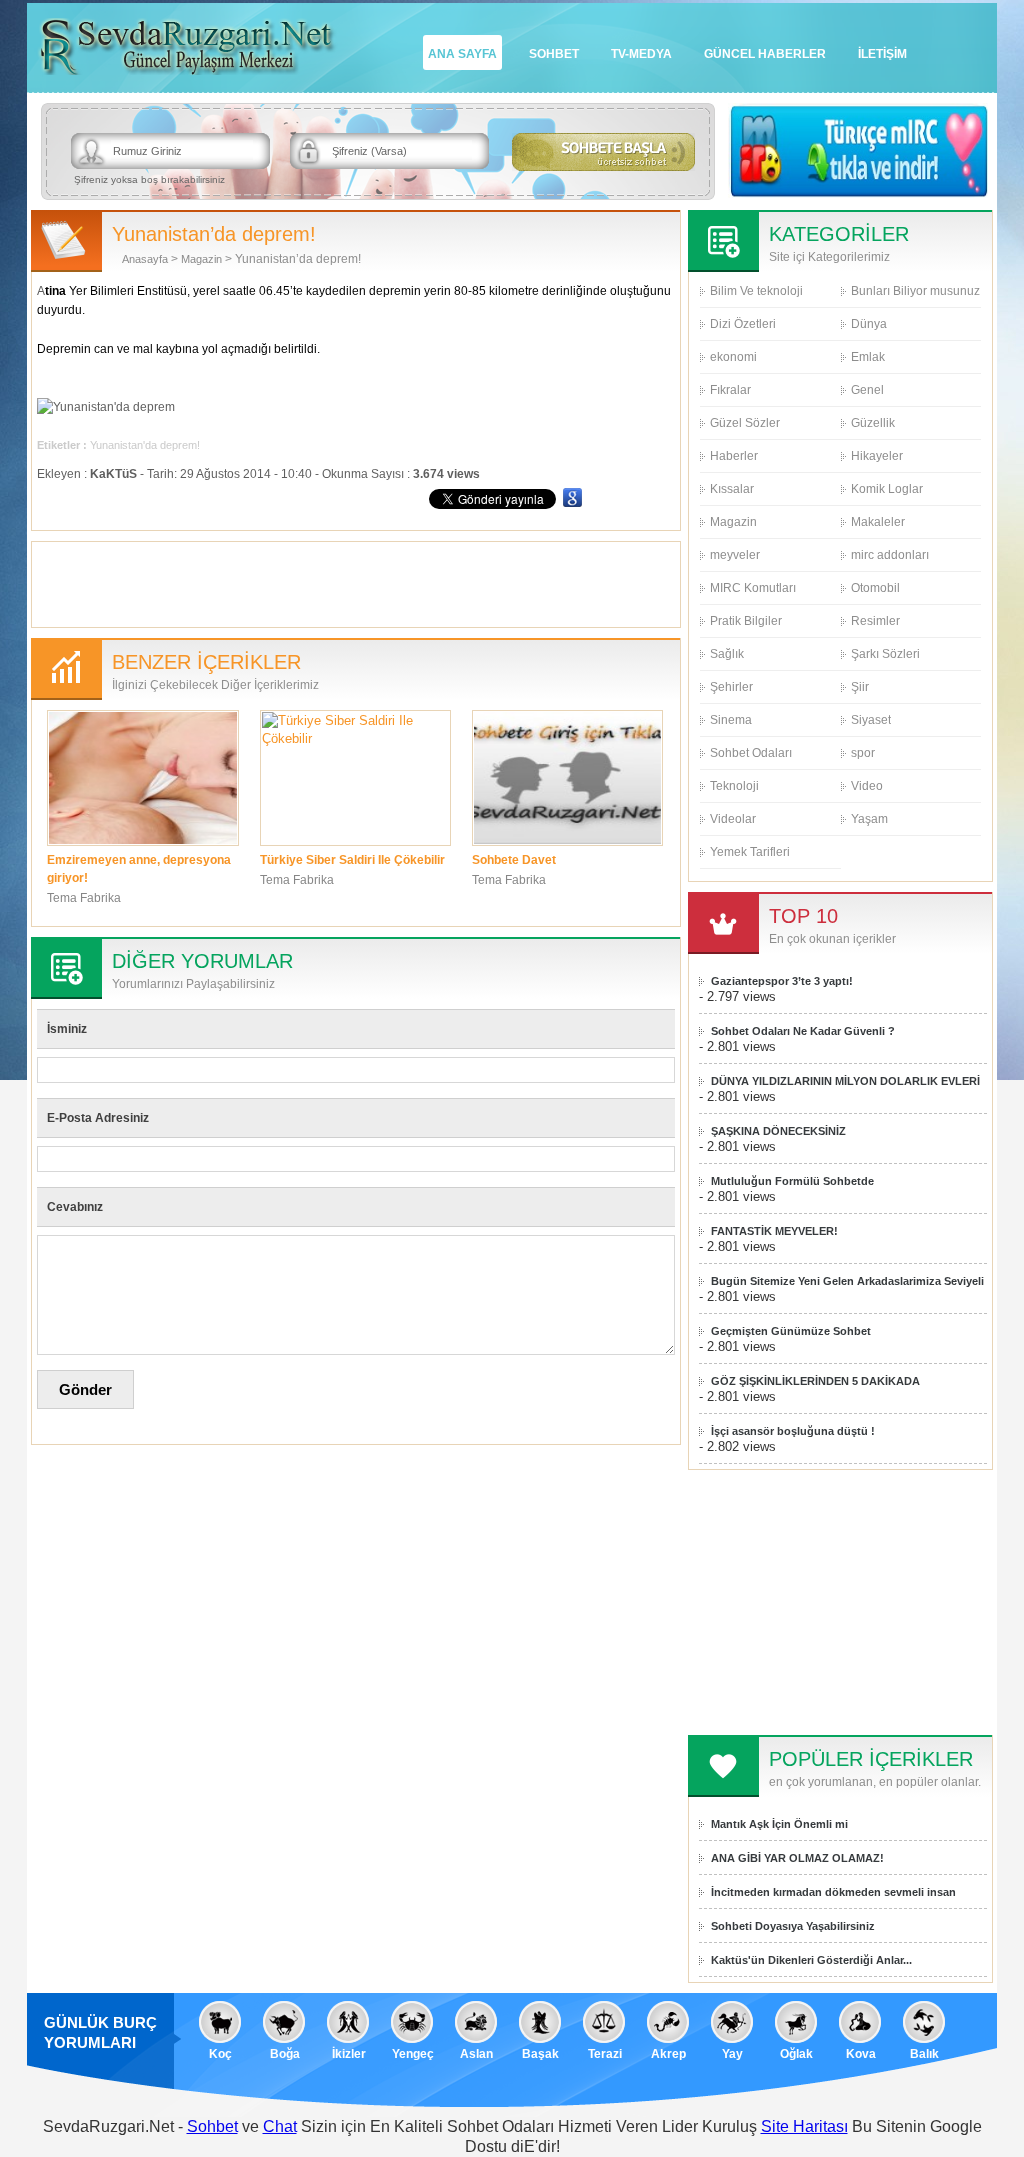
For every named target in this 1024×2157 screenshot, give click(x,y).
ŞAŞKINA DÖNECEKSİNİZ (778, 1131)
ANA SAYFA (462, 54)
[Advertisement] (356, 582)
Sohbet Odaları (751, 753)
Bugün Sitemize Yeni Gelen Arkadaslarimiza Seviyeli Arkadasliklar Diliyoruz (847, 1281)
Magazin (201, 259)
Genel (867, 390)
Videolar (733, 819)
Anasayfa (145, 259)
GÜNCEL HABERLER (765, 54)
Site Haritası (804, 2126)
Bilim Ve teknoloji (756, 291)
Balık (924, 2054)
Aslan (476, 2054)
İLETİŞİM (882, 54)
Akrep (668, 2054)
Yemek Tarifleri (750, 852)
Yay (732, 2054)
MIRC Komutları (753, 588)
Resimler (875, 621)
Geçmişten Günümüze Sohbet (791, 1331)
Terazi (605, 2054)
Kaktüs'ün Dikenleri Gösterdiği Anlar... (811, 1960)
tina (55, 291)
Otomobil (875, 588)
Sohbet (212, 2126)
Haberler (734, 456)
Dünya (869, 324)
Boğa (285, 2054)
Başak (540, 2054)
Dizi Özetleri (743, 324)
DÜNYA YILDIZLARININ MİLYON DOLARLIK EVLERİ (845, 1081)
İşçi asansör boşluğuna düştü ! (793, 1431)
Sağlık (727, 654)
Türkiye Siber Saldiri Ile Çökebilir (352, 860)
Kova (861, 2054)
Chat (280, 2126)
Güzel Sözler (745, 423)
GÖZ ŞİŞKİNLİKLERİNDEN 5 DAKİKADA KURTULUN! (815, 1381)
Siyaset (871, 720)
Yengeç (413, 2054)
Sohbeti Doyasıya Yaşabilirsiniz (793, 1926)
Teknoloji (734, 786)
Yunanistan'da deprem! (145, 445)
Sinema (731, 720)
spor (863, 753)
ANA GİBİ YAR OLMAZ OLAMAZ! (797, 1858)
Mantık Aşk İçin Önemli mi (779, 1824)
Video (867, 786)
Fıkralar (730, 390)
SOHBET (554, 54)
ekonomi (733, 357)
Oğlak (796, 2054)
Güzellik (873, 423)
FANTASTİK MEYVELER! (774, 1231)
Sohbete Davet (514, 860)
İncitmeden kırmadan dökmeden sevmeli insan (833, 1892)
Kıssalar (732, 489)
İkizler (349, 2054)
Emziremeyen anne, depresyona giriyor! (139, 869)
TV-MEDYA (641, 54)
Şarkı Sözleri (885, 654)
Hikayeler (877, 456)
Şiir (860, 687)
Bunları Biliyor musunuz (915, 291)
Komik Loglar (887, 489)
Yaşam (869, 819)
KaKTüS (113, 474)
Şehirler (731, 687)
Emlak (868, 357)
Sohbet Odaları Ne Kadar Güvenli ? (803, 1031)
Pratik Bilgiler (746, 621)
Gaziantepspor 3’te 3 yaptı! (782, 981)
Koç (220, 2054)
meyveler (735, 555)
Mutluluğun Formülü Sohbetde (792, 1181)
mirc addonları (890, 555)
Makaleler (878, 522)
